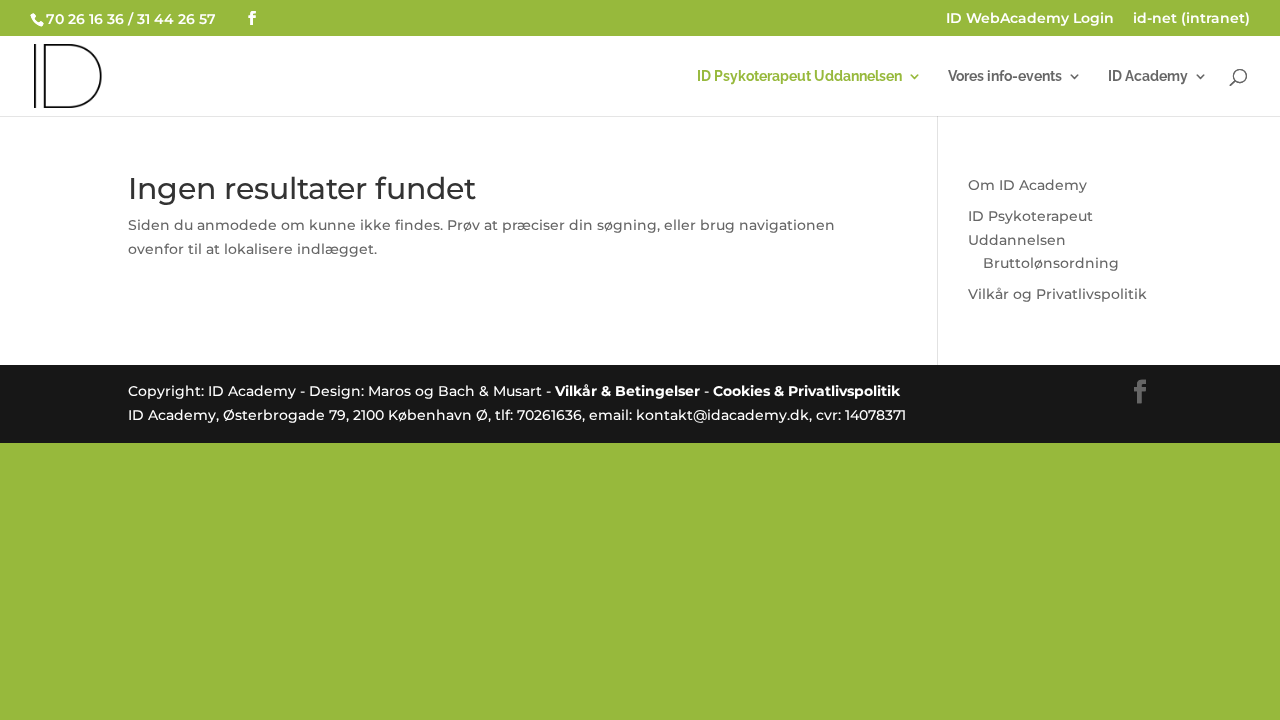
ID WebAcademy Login (1030, 19)
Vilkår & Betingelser (627, 391)
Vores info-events (1005, 76)
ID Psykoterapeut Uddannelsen (799, 76)
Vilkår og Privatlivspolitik (1057, 294)
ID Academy (1148, 76)
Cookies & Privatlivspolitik (806, 391)
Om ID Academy (1027, 185)
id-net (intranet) (1191, 19)
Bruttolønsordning (1051, 263)
